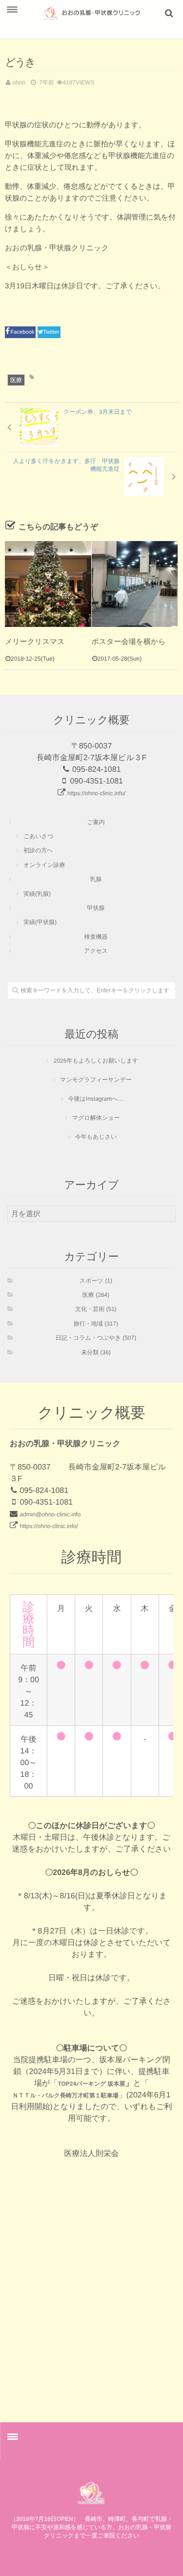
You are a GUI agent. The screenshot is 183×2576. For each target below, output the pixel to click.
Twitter (52, 332)
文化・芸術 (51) (96, 1309)
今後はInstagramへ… (96, 1099)
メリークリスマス (35, 642)
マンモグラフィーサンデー (96, 1080)
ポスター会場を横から (129, 642)
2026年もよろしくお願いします (96, 1061)
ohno (19, 82)
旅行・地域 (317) (96, 1324)
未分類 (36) (96, 1352)
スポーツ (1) (96, 1281)
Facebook (23, 332)
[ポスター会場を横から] (135, 584)
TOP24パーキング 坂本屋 (91, 2084)
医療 (16, 380)
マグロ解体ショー (96, 1118)
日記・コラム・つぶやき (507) (96, 1338)
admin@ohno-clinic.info (50, 1514)
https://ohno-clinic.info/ (96, 793)
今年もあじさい (96, 1137)
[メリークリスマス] (48, 584)
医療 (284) (96, 1295)
